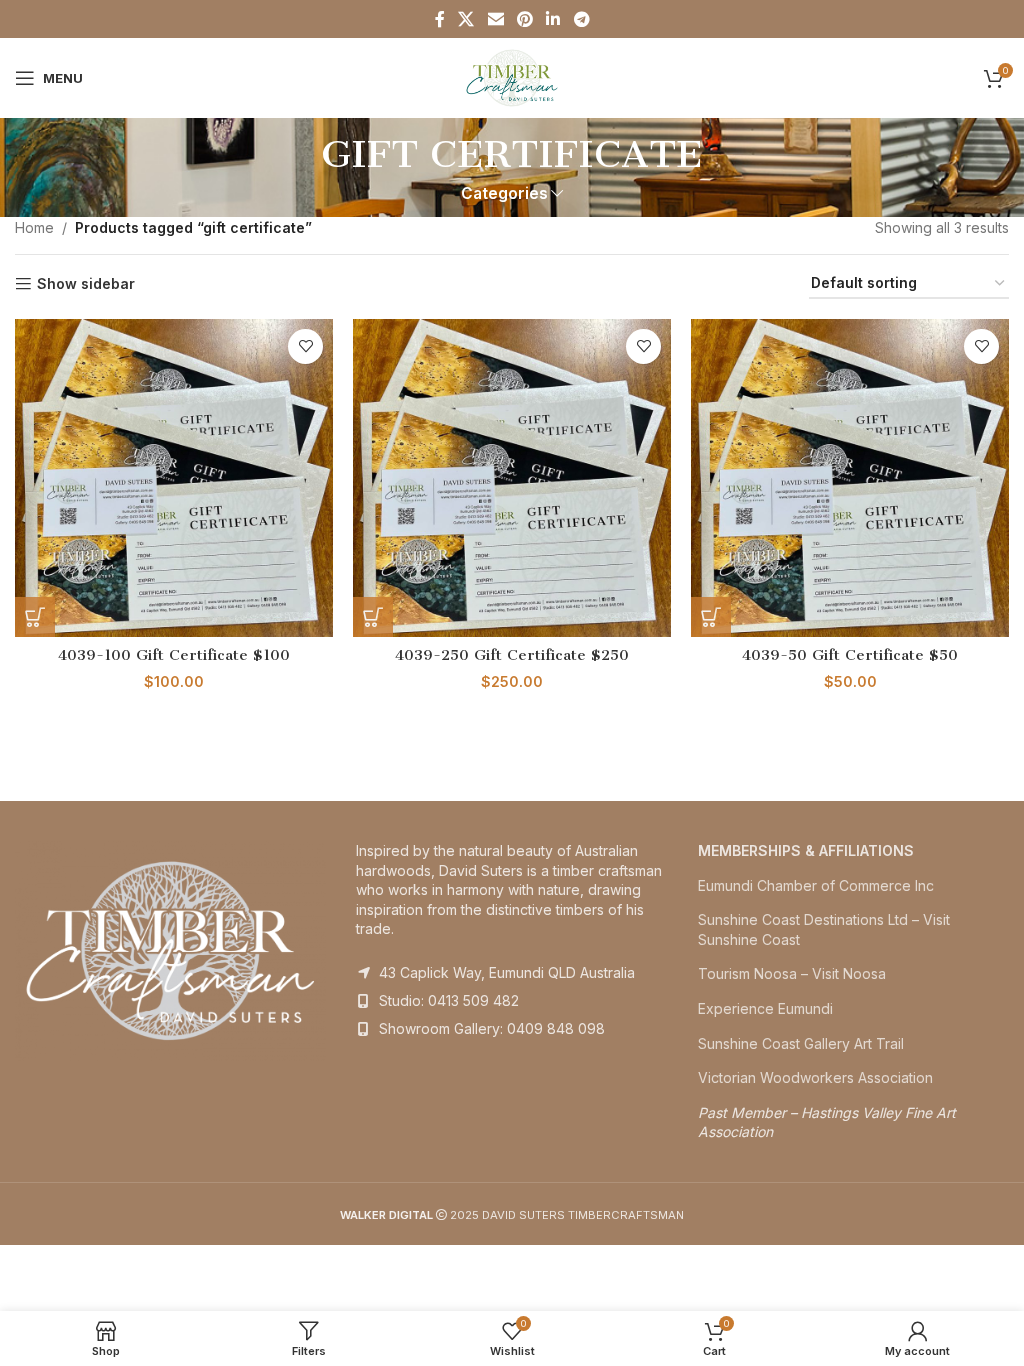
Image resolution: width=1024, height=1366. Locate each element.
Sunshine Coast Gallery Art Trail (801, 1043)
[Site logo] (512, 76)
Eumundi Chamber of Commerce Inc (816, 885)
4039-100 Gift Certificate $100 (174, 655)
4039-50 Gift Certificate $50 (850, 655)
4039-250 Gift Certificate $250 (512, 655)
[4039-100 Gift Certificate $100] (174, 478)
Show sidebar (86, 284)
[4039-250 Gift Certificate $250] (512, 478)
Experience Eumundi (765, 1008)
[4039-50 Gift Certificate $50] (850, 478)
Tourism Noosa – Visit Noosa (792, 973)
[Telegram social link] (581, 19)
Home (34, 227)
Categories (504, 193)
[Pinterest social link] (524, 19)
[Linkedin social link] (553, 19)
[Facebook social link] (440, 19)
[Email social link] (495, 19)
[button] (35, 617)
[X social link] (466, 19)
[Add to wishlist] (305, 346)
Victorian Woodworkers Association (815, 1077)
